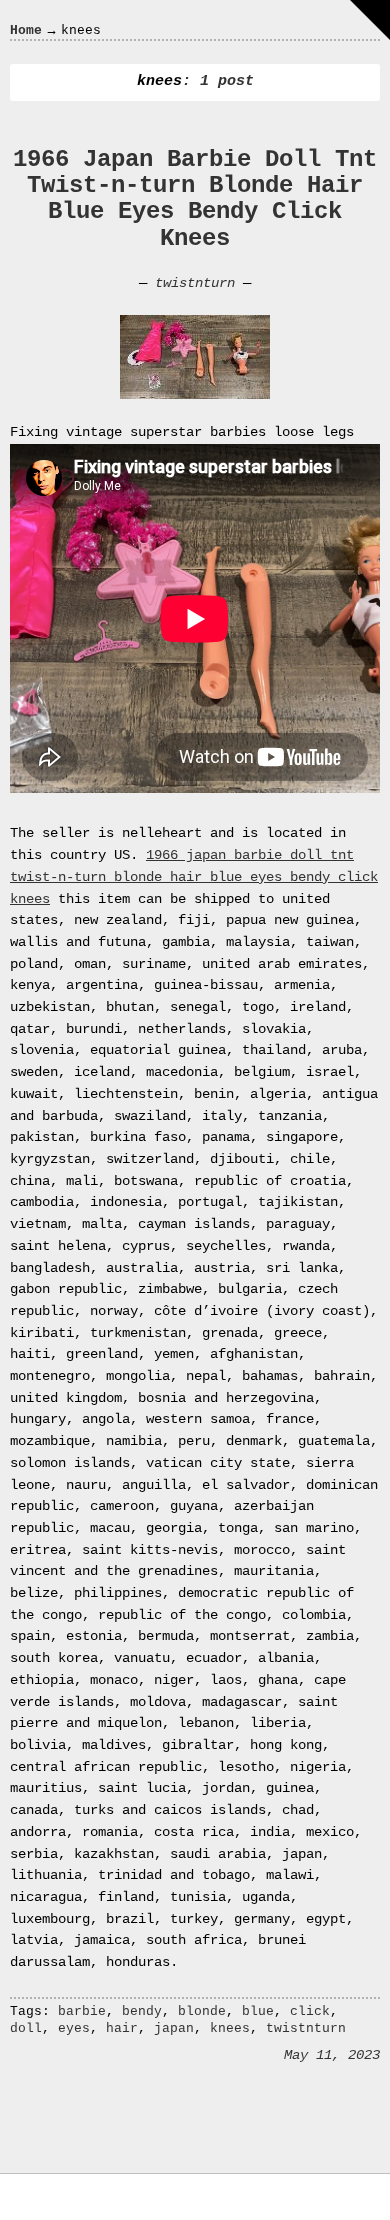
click (310, 2011)
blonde (202, 2011)
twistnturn (195, 283)
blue (258, 2011)
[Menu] (370, 20)
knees (230, 2028)
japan (174, 2028)
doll (26, 2028)
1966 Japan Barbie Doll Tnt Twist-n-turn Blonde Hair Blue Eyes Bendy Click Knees (195, 199)
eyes (74, 2028)
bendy (142, 2011)
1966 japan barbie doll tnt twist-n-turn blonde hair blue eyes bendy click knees (194, 876)
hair (122, 2028)
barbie (82, 2011)
